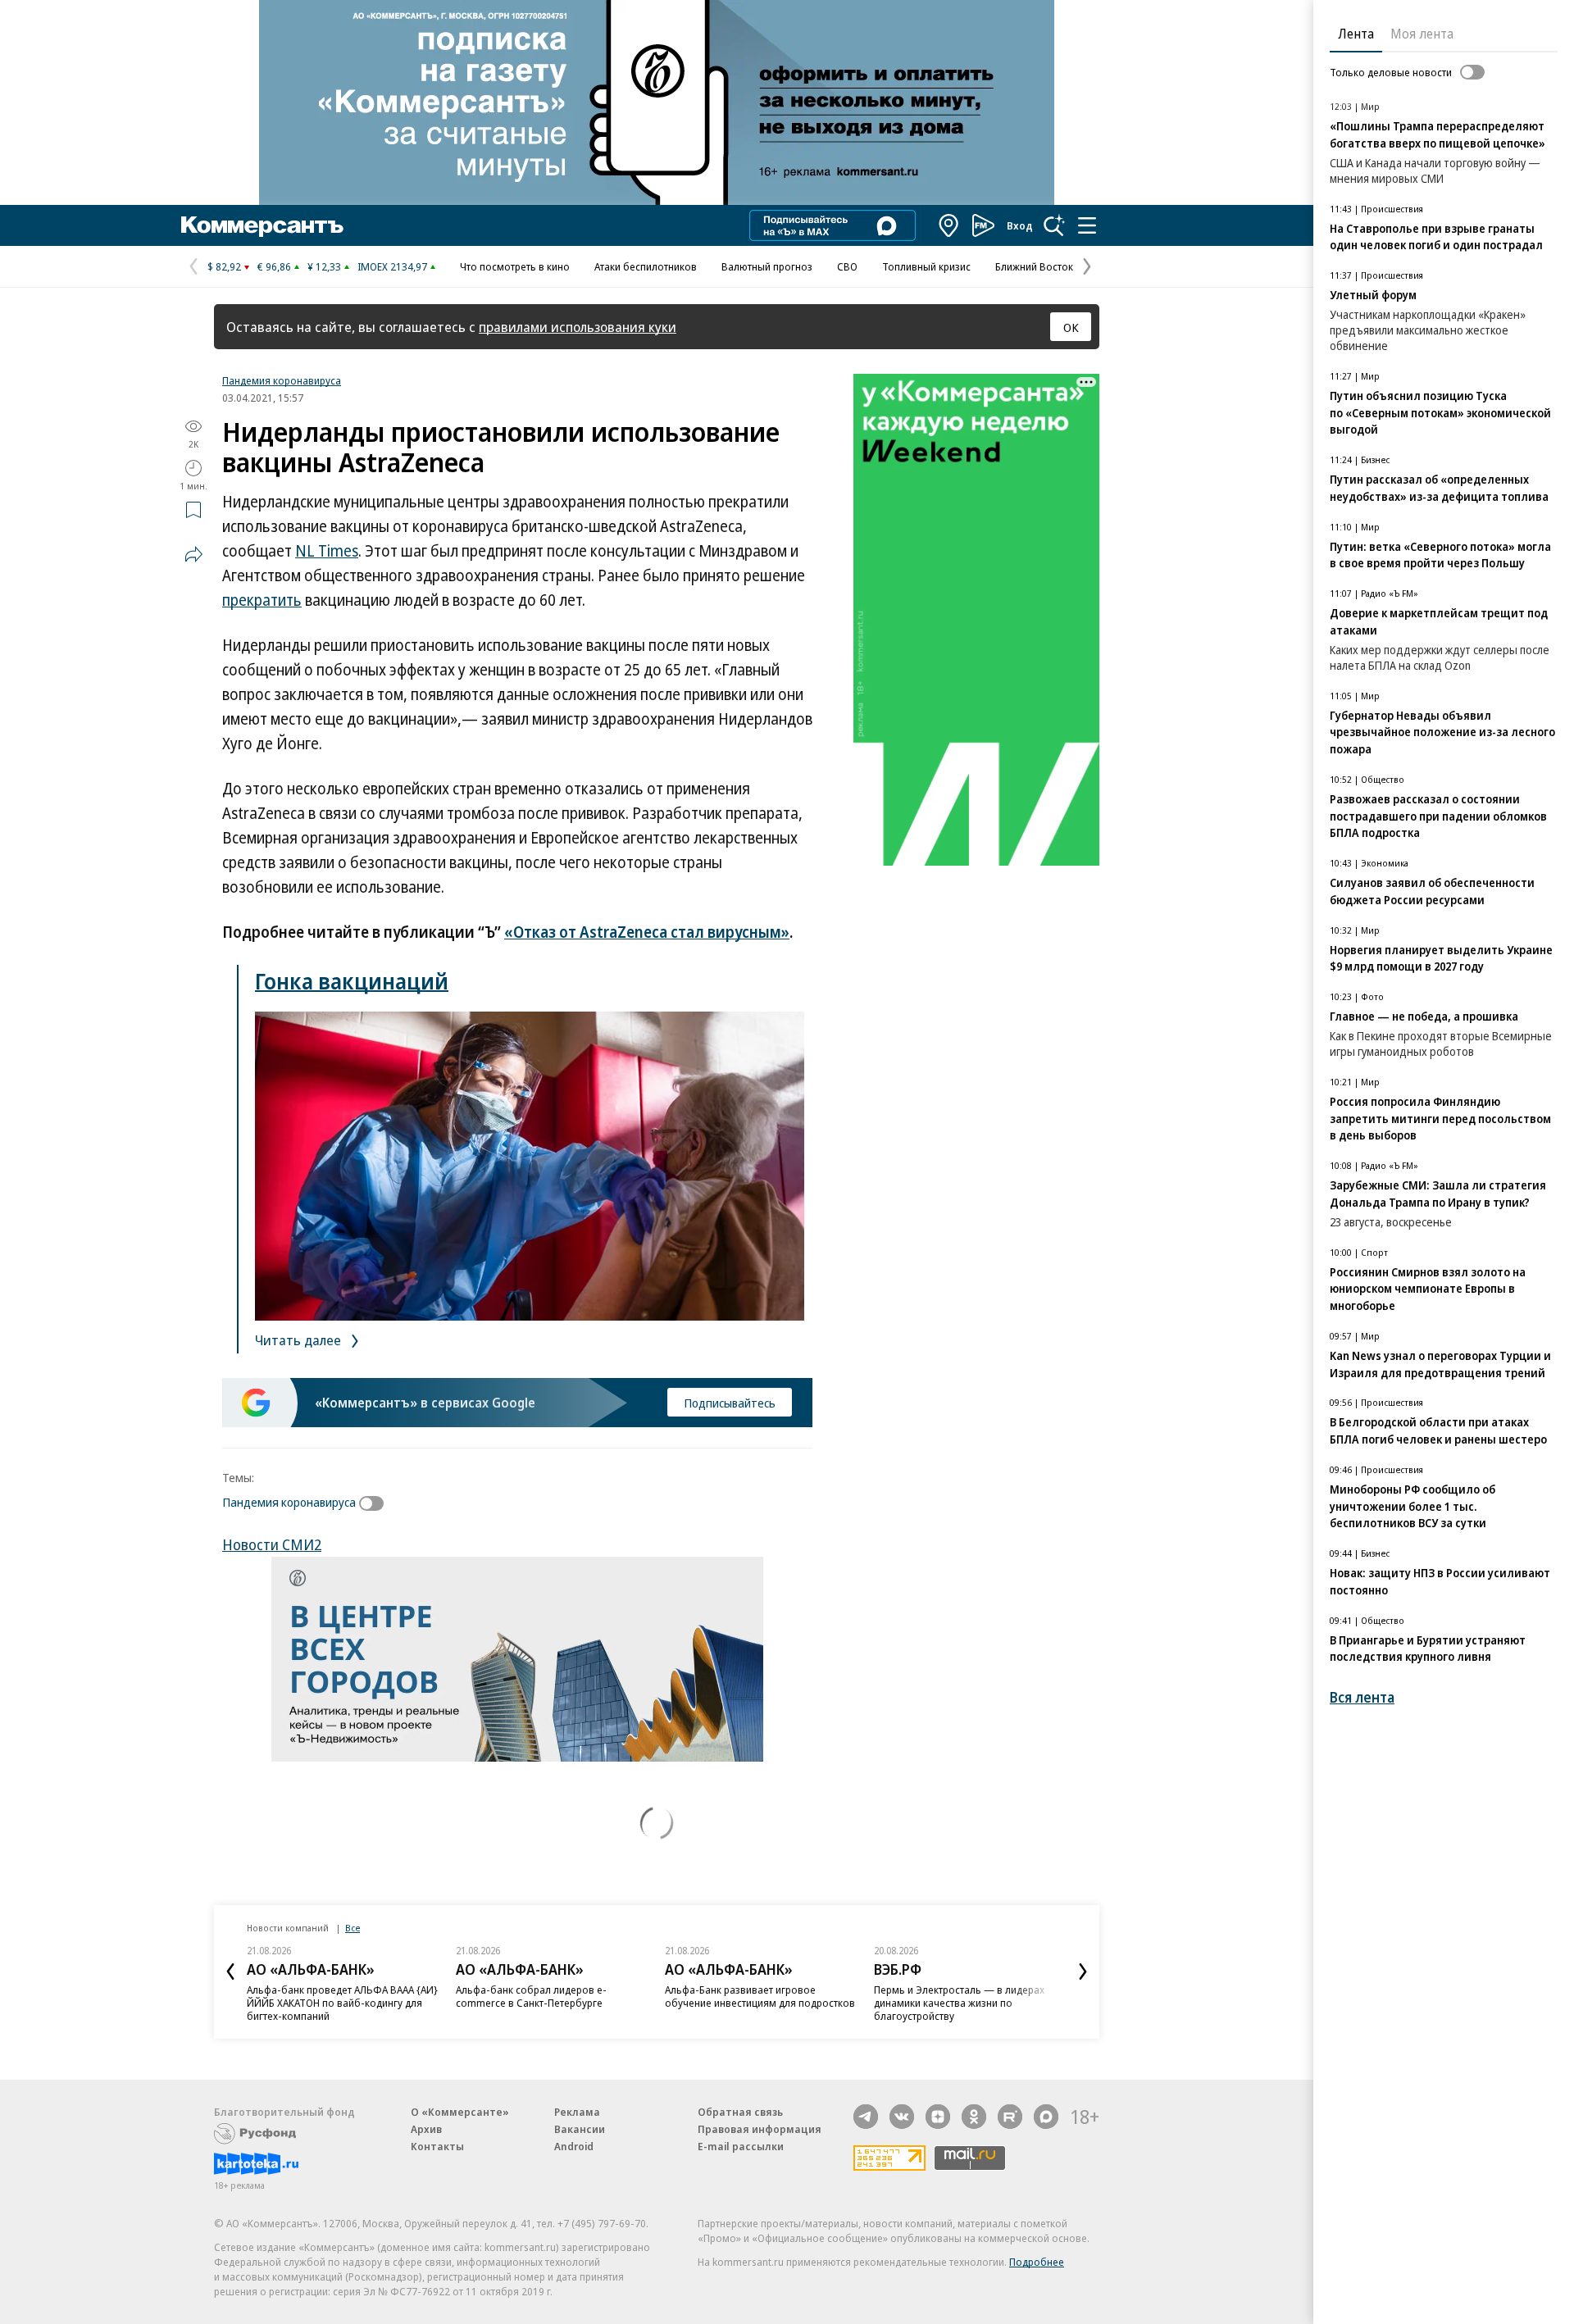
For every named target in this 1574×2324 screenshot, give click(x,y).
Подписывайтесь (730, 1403)
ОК (1071, 327)
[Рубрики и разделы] (1087, 225)
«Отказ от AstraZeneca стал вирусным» (647, 932)
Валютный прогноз (767, 266)
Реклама (577, 2112)
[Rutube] (1010, 2117)
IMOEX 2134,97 (392, 266)
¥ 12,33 (324, 266)
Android (574, 2146)
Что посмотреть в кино (515, 266)
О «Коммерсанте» (460, 2112)
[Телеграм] (866, 2117)
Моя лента (1422, 34)
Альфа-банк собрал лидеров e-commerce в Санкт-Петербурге (531, 1996)
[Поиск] (1054, 225)
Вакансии (580, 2129)
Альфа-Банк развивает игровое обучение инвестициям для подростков (760, 1996)
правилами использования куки (578, 327)
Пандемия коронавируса (282, 380)
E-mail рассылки (741, 2146)
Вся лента (1362, 1697)
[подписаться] (375, 1503)
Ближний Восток (1034, 266)
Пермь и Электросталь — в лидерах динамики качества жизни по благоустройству (959, 2003)
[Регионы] (949, 225)
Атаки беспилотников (646, 266)
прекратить (262, 600)
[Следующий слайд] (1083, 1972)
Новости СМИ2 (272, 1544)
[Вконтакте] (902, 2117)
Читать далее (300, 1340)
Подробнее (1037, 2262)
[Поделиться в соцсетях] (193, 554)
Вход (1020, 225)
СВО (847, 266)
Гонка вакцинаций (352, 981)
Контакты (437, 2146)
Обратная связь (740, 2112)
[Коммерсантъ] (262, 225)
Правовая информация (760, 2129)
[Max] (1046, 2117)
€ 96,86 (274, 266)
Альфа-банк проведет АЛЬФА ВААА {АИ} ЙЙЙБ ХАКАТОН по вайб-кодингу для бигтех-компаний (342, 2003)
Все (353, 1928)
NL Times (327, 551)
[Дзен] (938, 2117)
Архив (426, 2129)
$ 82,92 (224, 266)
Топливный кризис (926, 266)
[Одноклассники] (974, 2117)
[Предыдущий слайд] (230, 1972)
